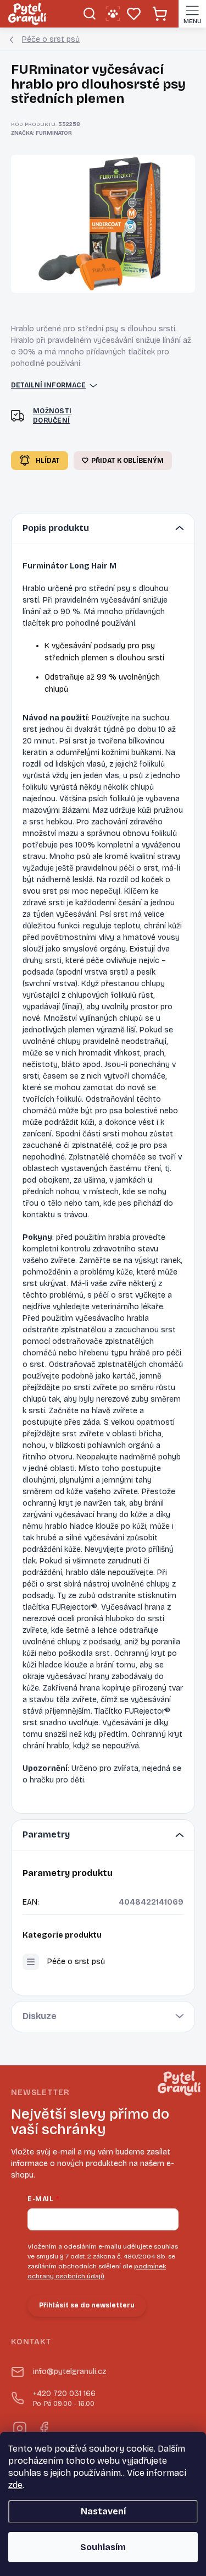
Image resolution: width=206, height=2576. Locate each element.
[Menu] (192, 14)
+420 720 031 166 (64, 2399)
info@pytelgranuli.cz (69, 2372)
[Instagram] (19, 2427)
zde (15, 2485)
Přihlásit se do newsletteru (87, 2305)
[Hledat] (89, 14)
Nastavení (103, 2511)
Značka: (41, 133)
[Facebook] (43, 2427)
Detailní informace (48, 385)
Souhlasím (103, 2547)
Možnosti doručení (52, 416)
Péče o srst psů (76, 1962)
